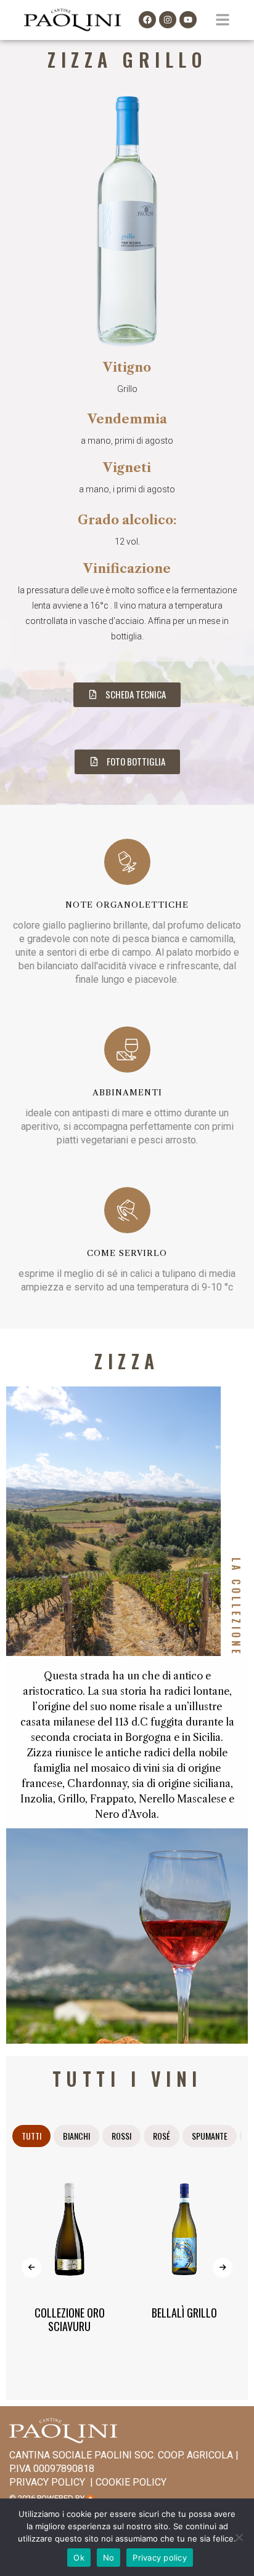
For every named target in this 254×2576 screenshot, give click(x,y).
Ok (79, 2558)
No (109, 2558)
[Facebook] (147, 20)
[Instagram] (168, 20)
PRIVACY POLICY (47, 2482)
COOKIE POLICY (131, 2482)
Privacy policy (160, 2558)
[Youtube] (188, 20)
